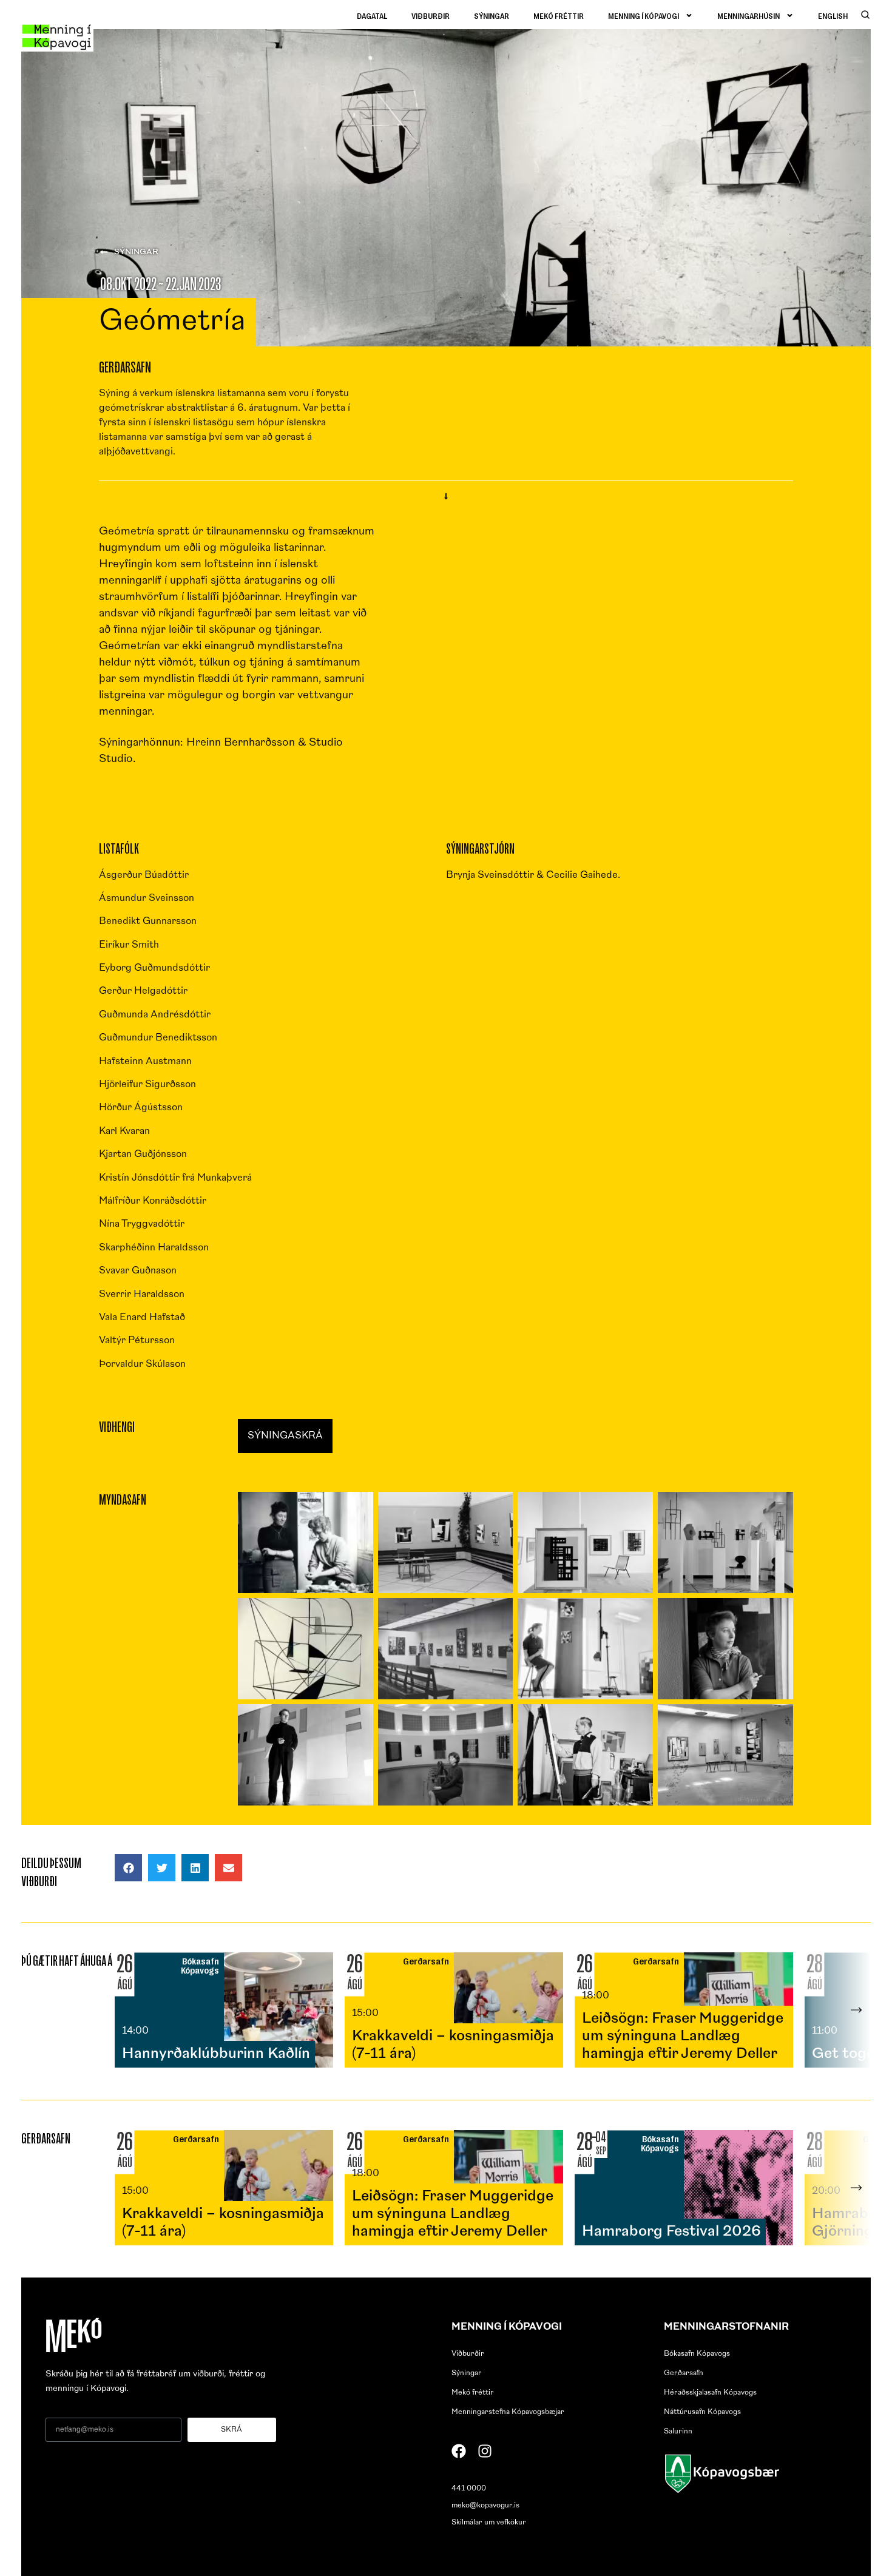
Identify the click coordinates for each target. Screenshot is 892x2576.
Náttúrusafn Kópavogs (702, 2412)
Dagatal (372, 15)
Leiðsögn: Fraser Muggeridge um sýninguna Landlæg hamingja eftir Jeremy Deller (683, 2037)
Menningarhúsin (748, 15)
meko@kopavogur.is (485, 2506)
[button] (128, 1868)
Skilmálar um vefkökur (489, 2523)
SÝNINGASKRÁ (285, 1436)
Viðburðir (431, 15)
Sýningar (492, 15)
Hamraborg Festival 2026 (671, 2232)
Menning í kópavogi (644, 15)
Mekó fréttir (559, 15)
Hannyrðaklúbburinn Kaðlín (216, 2054)
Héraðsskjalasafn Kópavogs (710, 2393)
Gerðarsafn (684, 2373)
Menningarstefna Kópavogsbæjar (508, 2412)
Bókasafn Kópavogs (697, 2354)
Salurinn (678, 2432)
